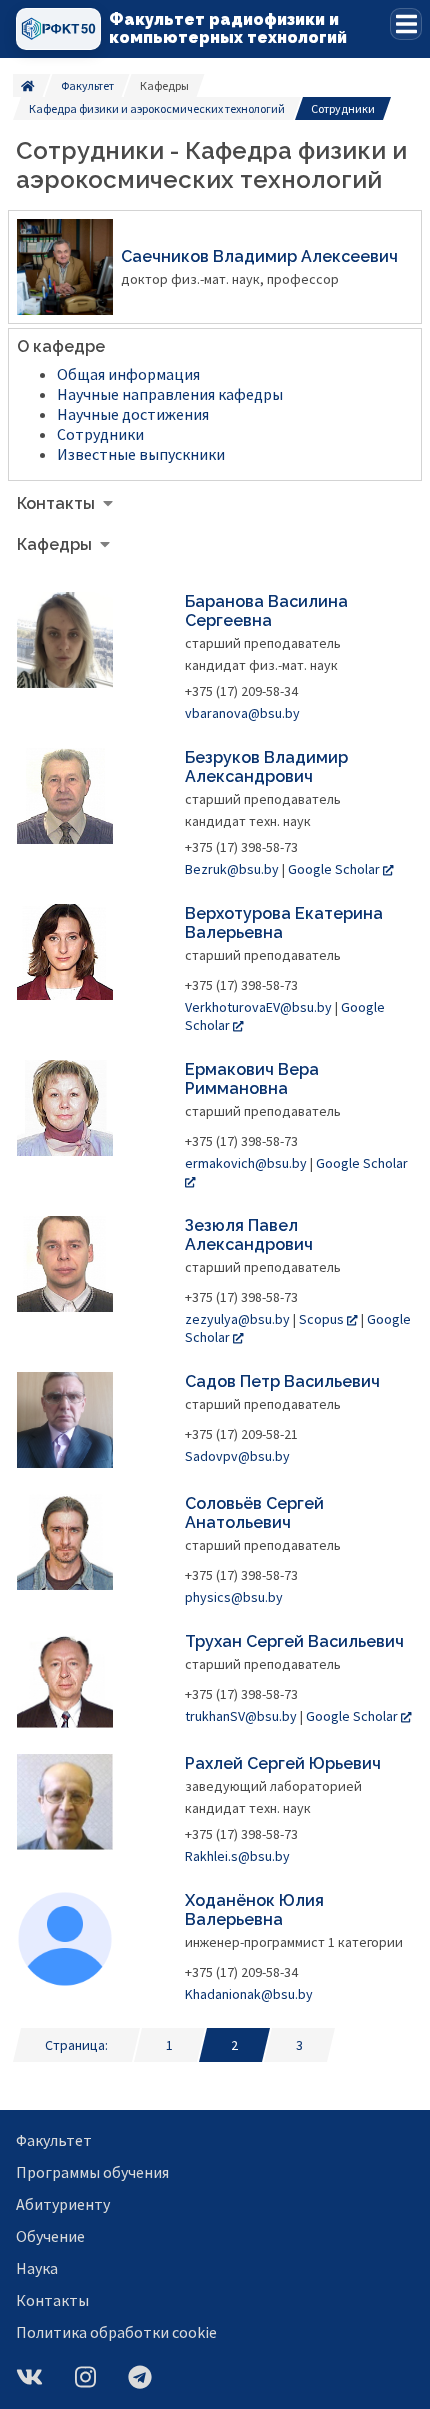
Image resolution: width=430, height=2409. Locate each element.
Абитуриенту (63, 2204)
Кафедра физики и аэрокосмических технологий (157, 108)
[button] (406, 24)
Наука (37, 2268)
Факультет (87, 85)
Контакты (52, 2300)
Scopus (321, 1319)
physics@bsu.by (234, 1597)
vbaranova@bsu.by (242, 713)
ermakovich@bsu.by (246, 1163)
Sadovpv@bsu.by (237, 1456)
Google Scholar (334, 869)
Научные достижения (133, 414)
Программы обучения (92, 2172)
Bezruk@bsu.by (232, 869)
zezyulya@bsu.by (237, 1319)
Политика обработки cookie (116, 2332)
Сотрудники (100, 434)
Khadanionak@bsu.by (249, 1994)
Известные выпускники (141, 454)
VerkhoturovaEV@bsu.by (258, 1007)
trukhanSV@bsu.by (241, 1716)
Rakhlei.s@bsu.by (237, 1856)
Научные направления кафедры (170, 394)
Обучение (50, 2236)
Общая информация (128, 374)
